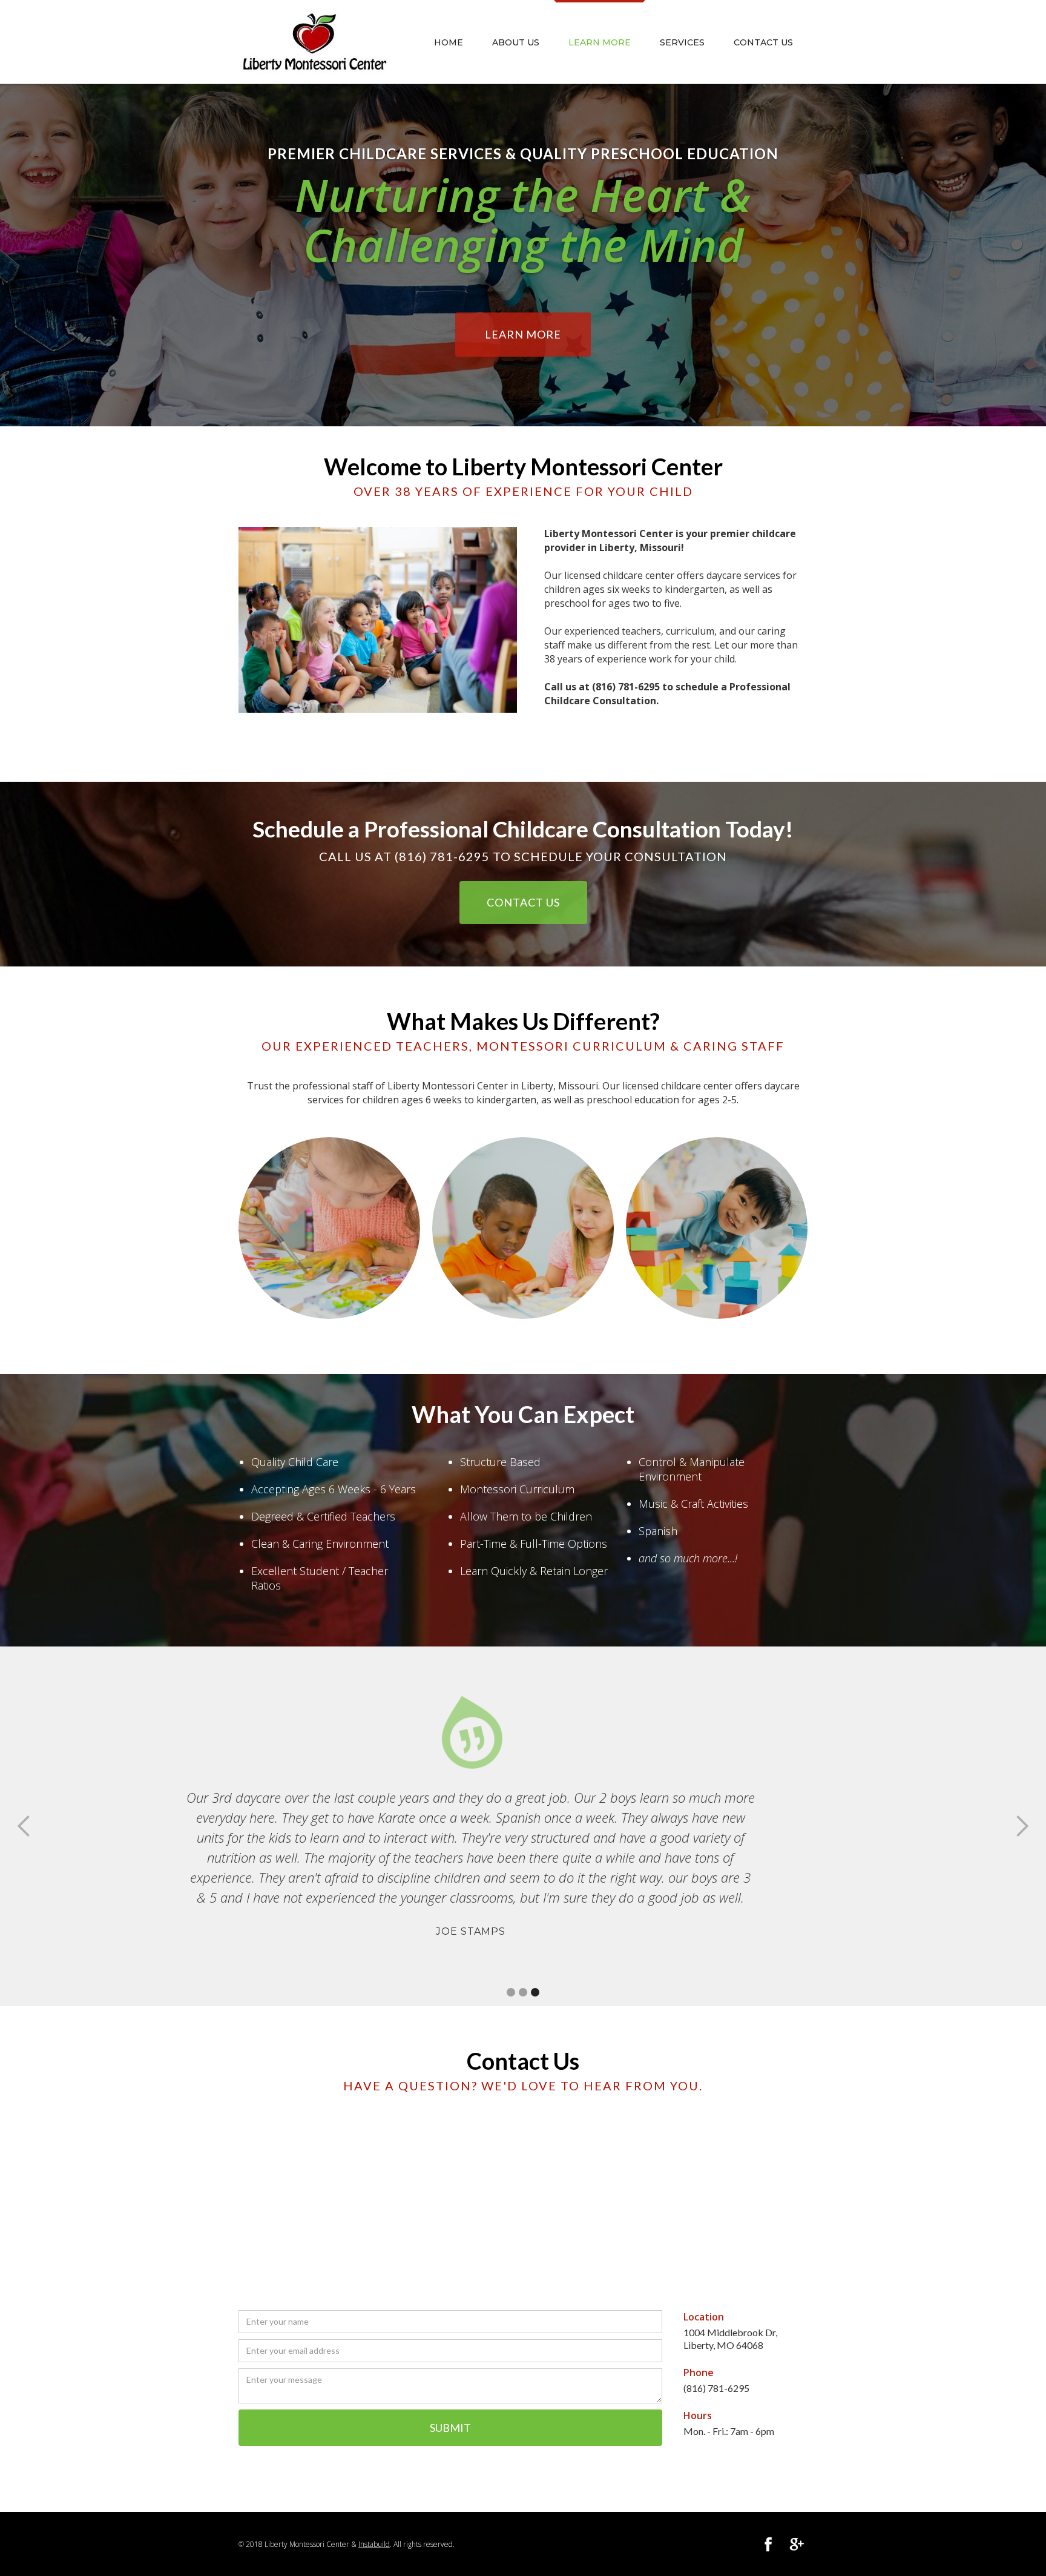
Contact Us (763, 42)
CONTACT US (523, 902)
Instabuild (374, 2544)
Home (449, 42)
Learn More (523, 334)
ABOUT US (516, 42)
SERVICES (682, 42)
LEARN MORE (600, 42)
